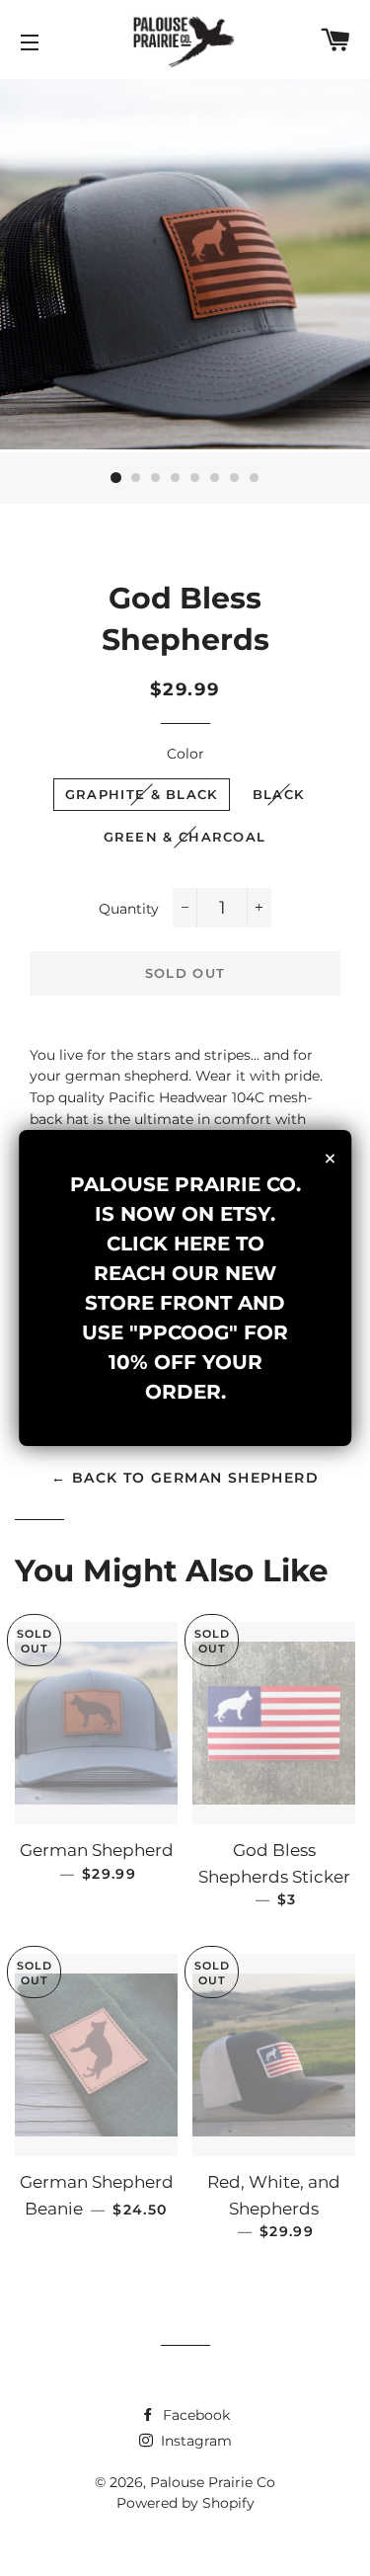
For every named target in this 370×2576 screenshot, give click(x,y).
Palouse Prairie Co (213, 2482)
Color (185, 754)
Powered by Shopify (185, 2503)
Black (279, 794)
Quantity (129, 909)
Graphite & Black (142, 794)
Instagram (194, 2441)
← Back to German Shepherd (185, 1478)
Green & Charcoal (185, 837)
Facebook (194, 2415)
